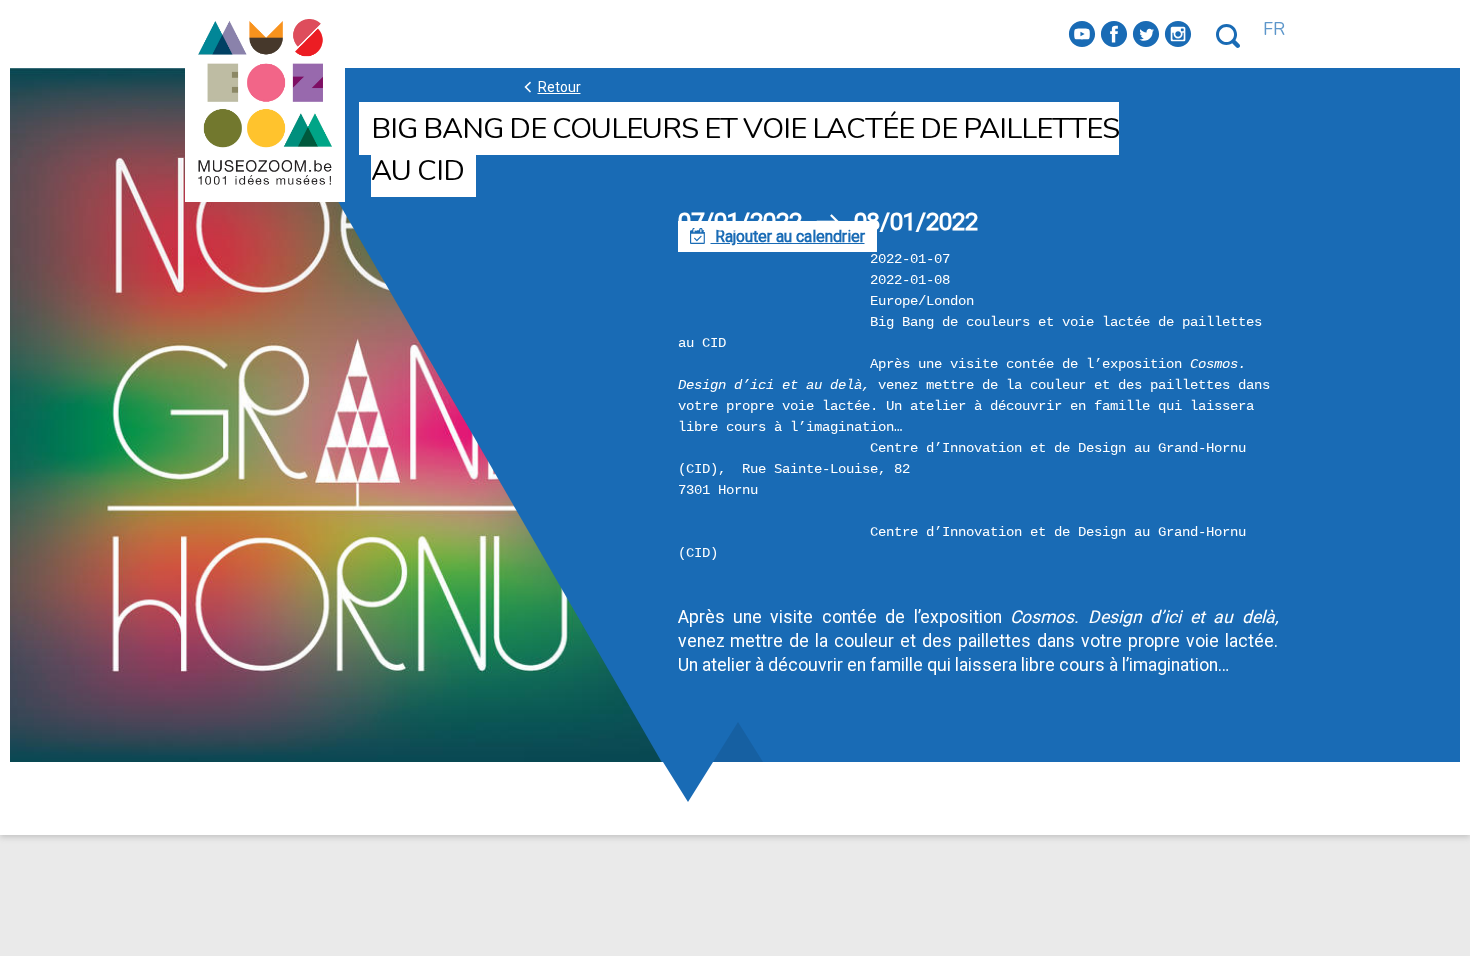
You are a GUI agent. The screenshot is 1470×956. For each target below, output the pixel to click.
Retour (549, 86)
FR (1274, 29)
